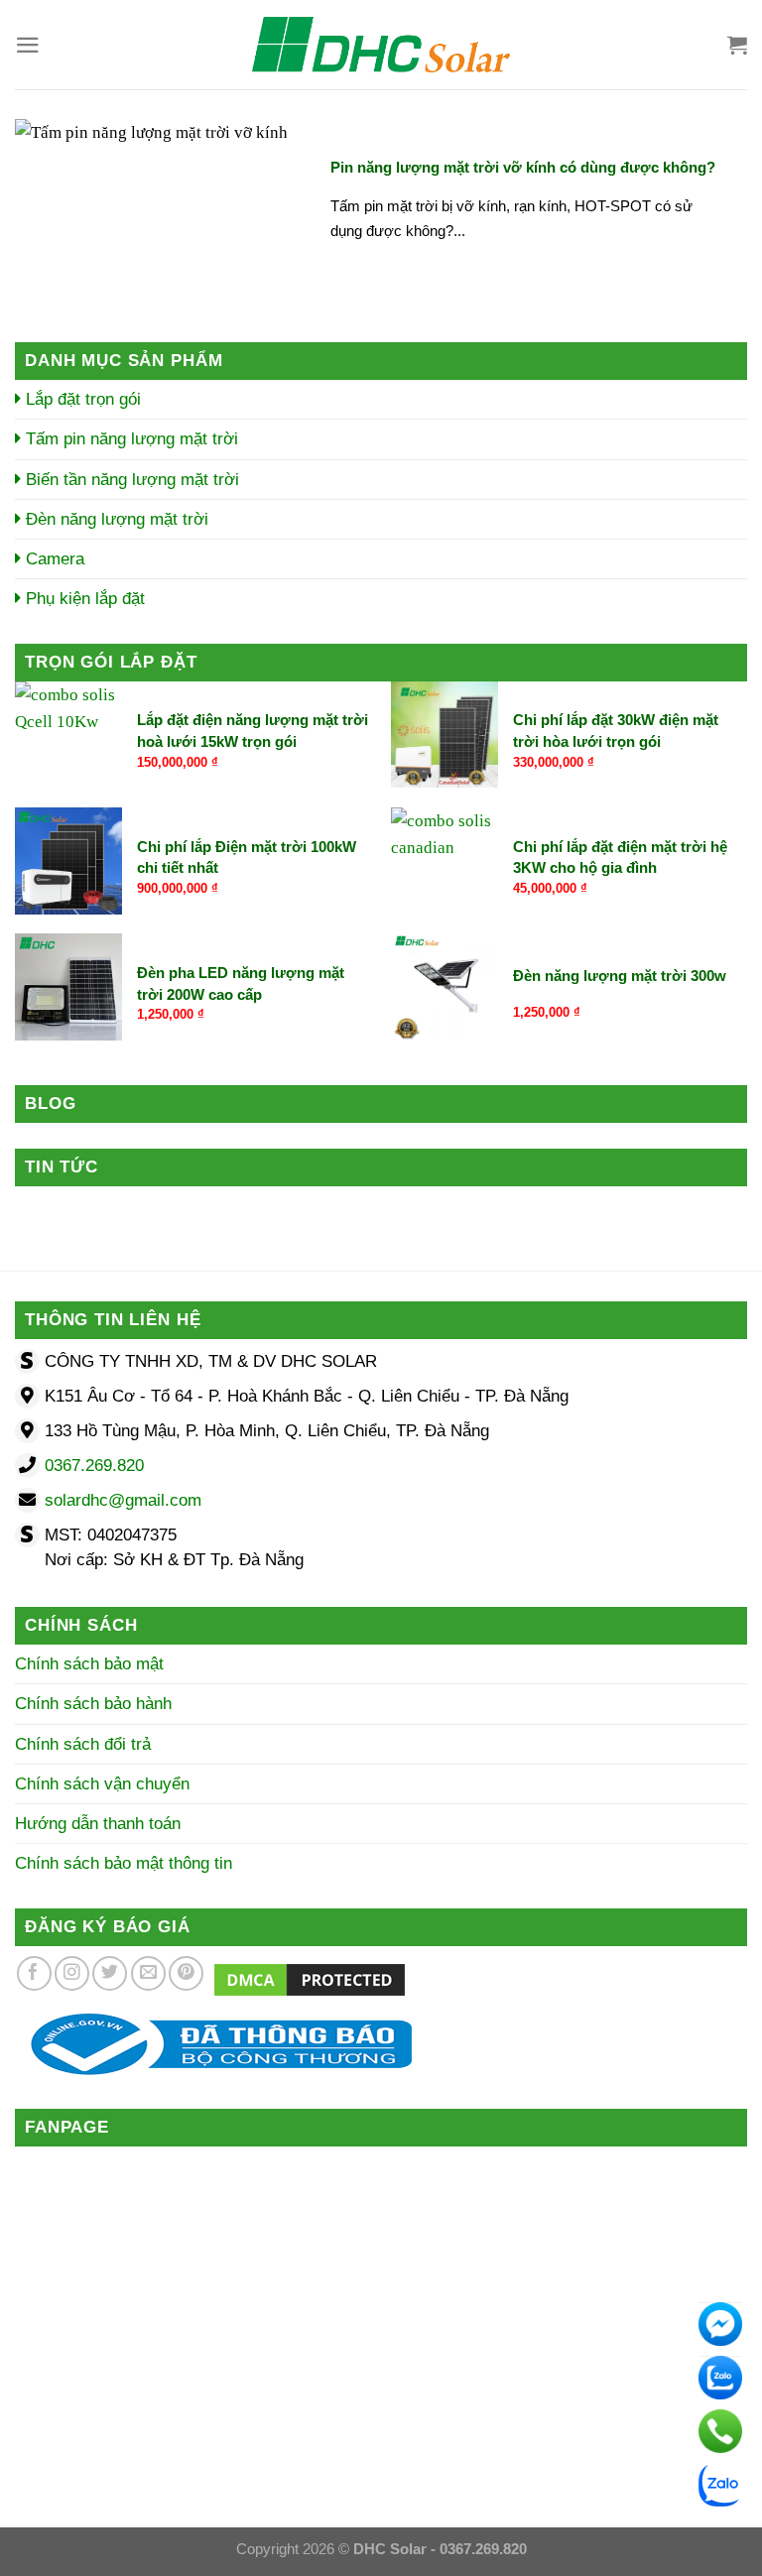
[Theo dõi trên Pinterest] (186, 1973)
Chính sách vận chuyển (102, 1784)
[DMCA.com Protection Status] (310, 1979)
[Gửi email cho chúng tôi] (148, 1973)
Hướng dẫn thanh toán (98, 1824)
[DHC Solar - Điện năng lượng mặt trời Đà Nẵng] (381, 45)
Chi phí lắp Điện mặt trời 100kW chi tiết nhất (247, 857)
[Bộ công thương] (213, 2043)
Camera (53, 559)
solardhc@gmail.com (123, 1500)
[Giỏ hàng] (737, 45)
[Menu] (28, 45)
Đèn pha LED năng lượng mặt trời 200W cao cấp (241, 983)
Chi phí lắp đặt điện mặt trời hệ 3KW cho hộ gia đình (620, 857)
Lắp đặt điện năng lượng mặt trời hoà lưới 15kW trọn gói (253, 730)
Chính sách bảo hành (93, 1704)
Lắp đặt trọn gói (81, 399)
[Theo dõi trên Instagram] (72, 1973)
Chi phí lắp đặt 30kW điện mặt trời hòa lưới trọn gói (616, 730)
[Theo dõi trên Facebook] (34, 1973)
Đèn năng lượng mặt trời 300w (620, 976)
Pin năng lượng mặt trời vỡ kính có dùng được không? (523, 167)
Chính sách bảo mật (89, 1664)
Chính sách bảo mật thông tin (124, 1863)
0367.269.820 (94, 1466)
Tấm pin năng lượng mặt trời (129, 439)
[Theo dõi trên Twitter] (110, 1973)
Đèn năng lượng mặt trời (115, 519)
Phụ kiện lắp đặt (83, 599)
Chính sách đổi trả (83, 1744)
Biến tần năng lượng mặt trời (130, 480)
